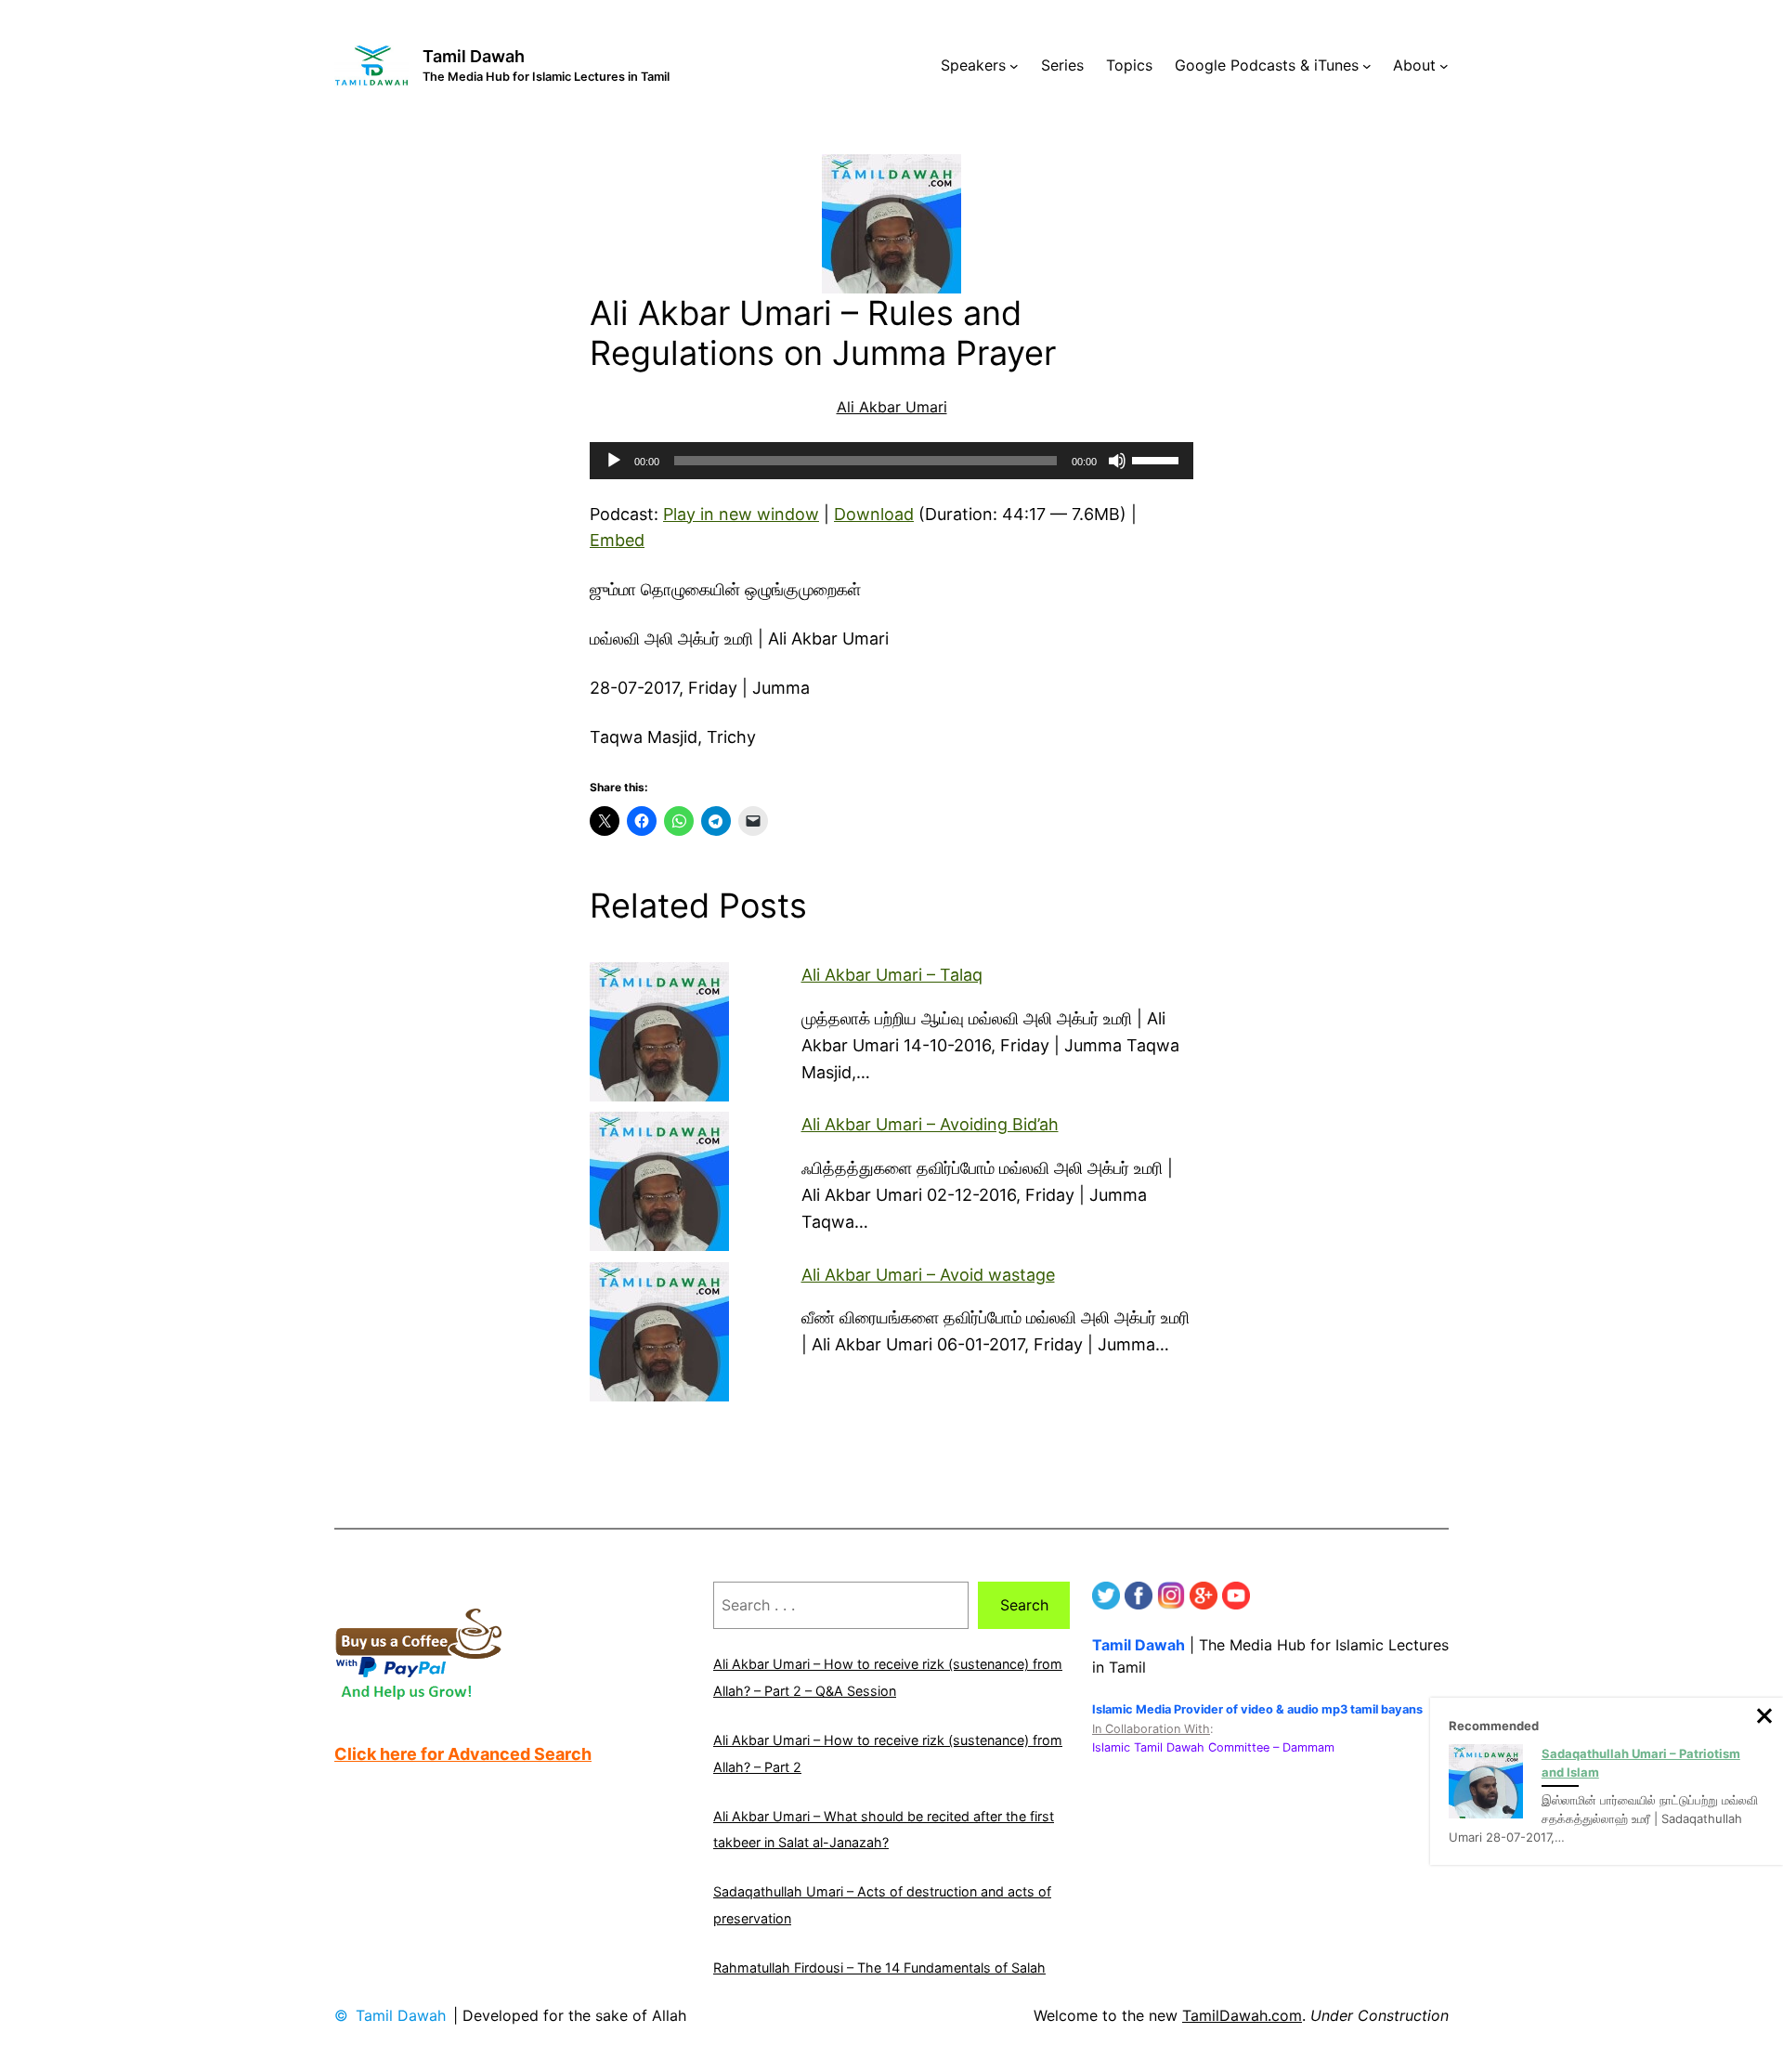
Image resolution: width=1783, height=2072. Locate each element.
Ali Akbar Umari (892, 407)
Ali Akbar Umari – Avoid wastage (928, 1275)
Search (1024, 1605)
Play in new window (741, 514)
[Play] (614, 461)
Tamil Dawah (474, 56)
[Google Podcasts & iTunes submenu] (1367, 66)
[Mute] (1117, 461)
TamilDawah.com (1242, 2015)
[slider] (1158, 459)
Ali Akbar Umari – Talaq (892, 975)
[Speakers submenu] (1014, 66)
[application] (891, 461)
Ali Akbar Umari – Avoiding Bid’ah (930, 1124)
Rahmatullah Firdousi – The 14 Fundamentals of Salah (879, 1968)
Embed (617, 540)
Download (874, 514)
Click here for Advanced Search (463, 1754)
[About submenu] (1444, 66)
